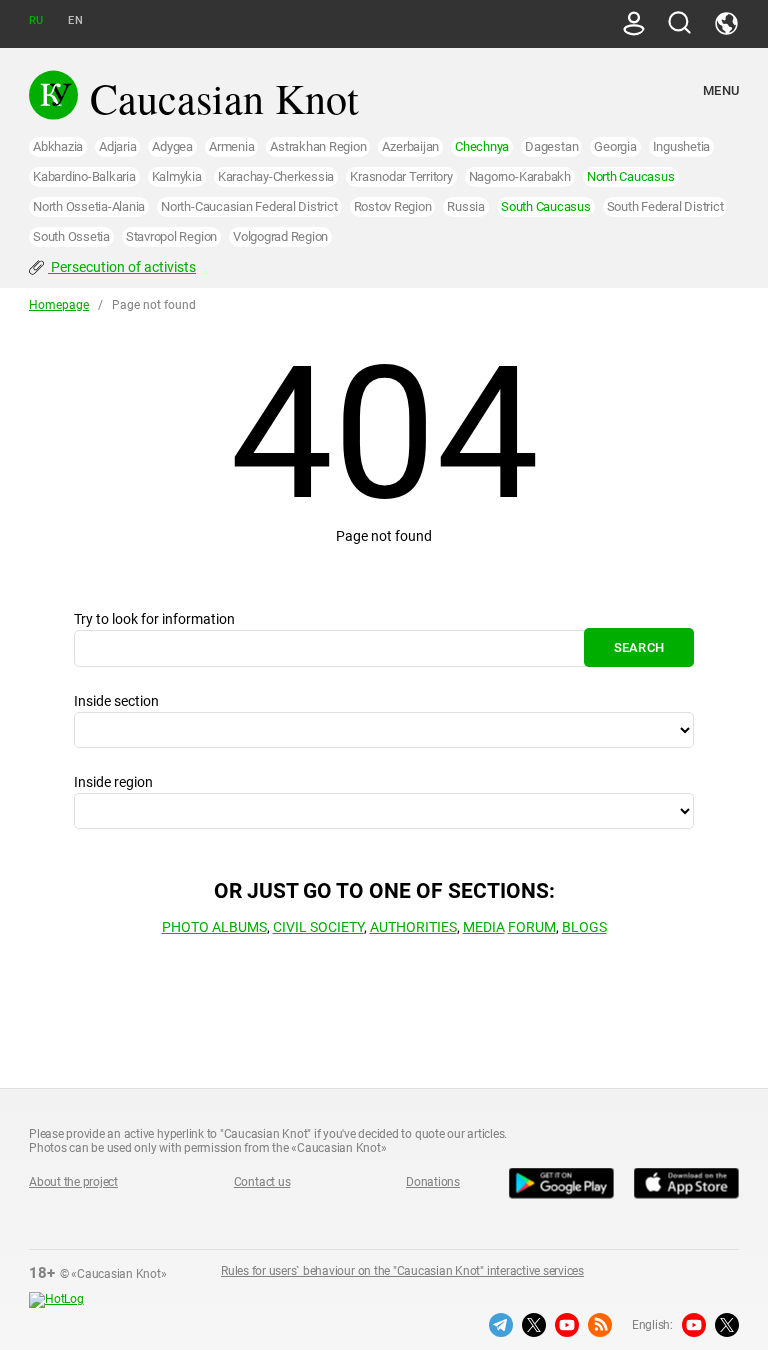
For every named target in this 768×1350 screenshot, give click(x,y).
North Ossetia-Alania (89, 206)
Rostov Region (393, 206)
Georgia (615, 146)
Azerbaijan (410, 146)
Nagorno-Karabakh (520, 176)
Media (484, 927)
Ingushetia (682, 146)
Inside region (113, 782)
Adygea (172, 146)
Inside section (116, 701)
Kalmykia (177, 176)
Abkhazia (58, 146)
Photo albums (214, 927)
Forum (532, 927)
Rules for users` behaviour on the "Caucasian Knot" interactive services (402, 1271)
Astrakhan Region (318, 146)
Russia (466, 206)
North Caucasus (631, 176)
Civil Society (318, 927)
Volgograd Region (280, 236)
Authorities (413, 927)
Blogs (584, 927)
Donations (433, 1182)
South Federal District (665, 206)
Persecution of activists (122, 267)
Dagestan (551, 146)
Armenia (231, 146)
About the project (73, 1182)
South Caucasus (546, 206)
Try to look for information (154, 619)
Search (639, 647)
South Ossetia (71, 236)
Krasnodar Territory (401, 176)
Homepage (59, 305)
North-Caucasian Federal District (249, 206)
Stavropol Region (171, 236)
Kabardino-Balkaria (84, 176)
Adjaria (117, 146)
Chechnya (482, 146)
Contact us (262, 1182)
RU (36, 20)
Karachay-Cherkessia (276, 176)
